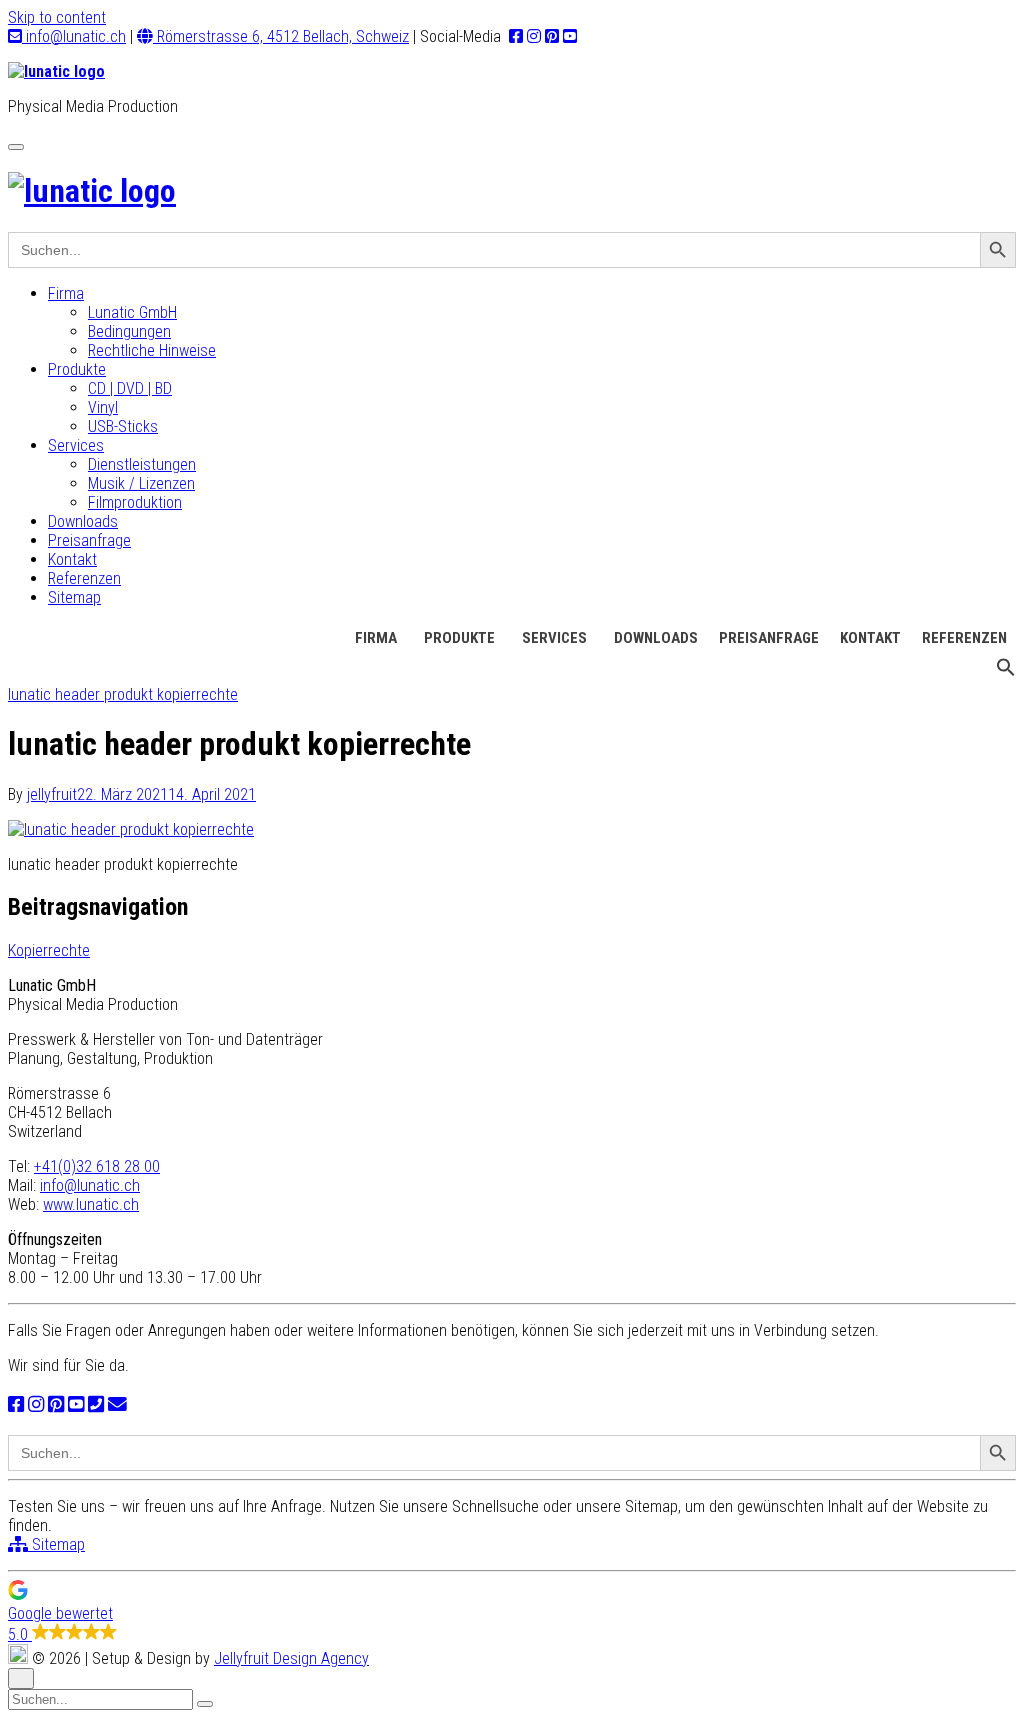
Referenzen (84, 578)
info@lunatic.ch (74, 36)
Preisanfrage (89, 540)
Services (76, 445)
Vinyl (103, 407)
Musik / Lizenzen (141, 483)
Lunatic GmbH (132, 312)
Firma (66, 293)
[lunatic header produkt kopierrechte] (131, 829)
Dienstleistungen (142, 464)
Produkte (77, 369)
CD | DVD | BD (130, 388)
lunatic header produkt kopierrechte (123, 694)
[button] (1006, 672)
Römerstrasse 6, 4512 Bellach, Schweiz (281, 36)
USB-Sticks (123, 426)
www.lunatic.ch (91, 1204)
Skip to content (57, 17)
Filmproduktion (135, 502)
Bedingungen (129, 331)
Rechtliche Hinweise (152, 350)
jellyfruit (52, 794)
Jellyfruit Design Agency (291, 1658)
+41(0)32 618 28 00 (97, 1166)
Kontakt (72, 559)
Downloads (83, 521)
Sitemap (74, 597)
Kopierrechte (49, 950)
